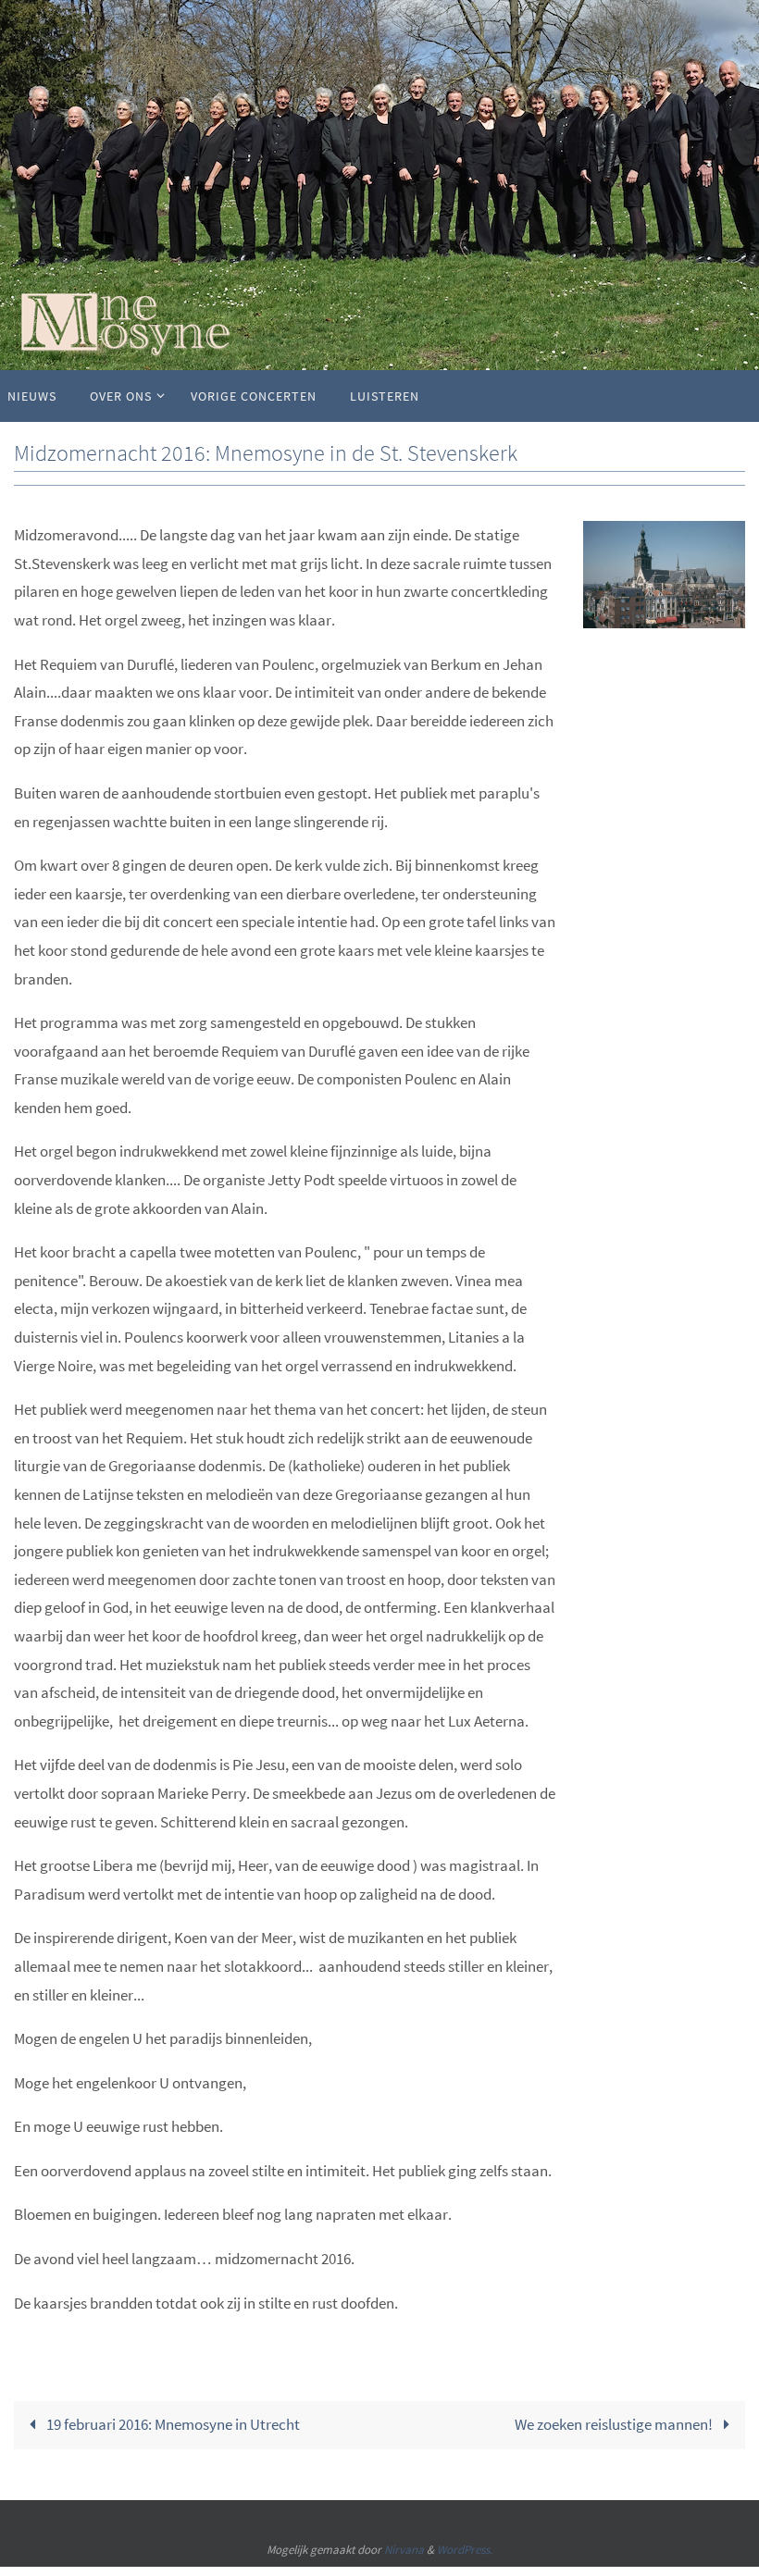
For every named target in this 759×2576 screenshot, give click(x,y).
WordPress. (465, 2550)
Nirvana (404, 2550)
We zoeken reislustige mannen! (615, 2424)
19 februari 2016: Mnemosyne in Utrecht (172, 2424)
